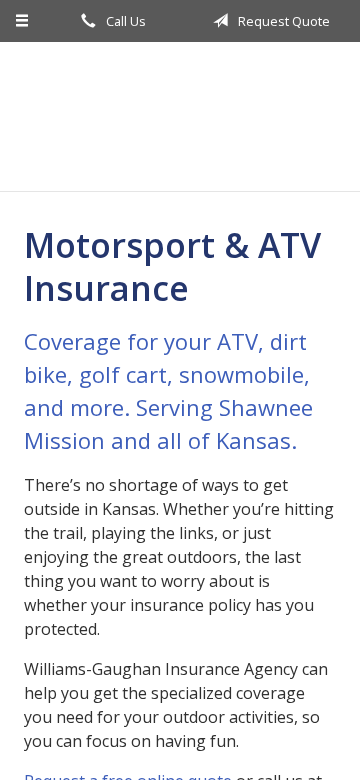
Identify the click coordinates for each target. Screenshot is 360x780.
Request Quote (282, 21)
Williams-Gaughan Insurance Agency (180, 116)
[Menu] (22, 21)
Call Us (124, 21)
